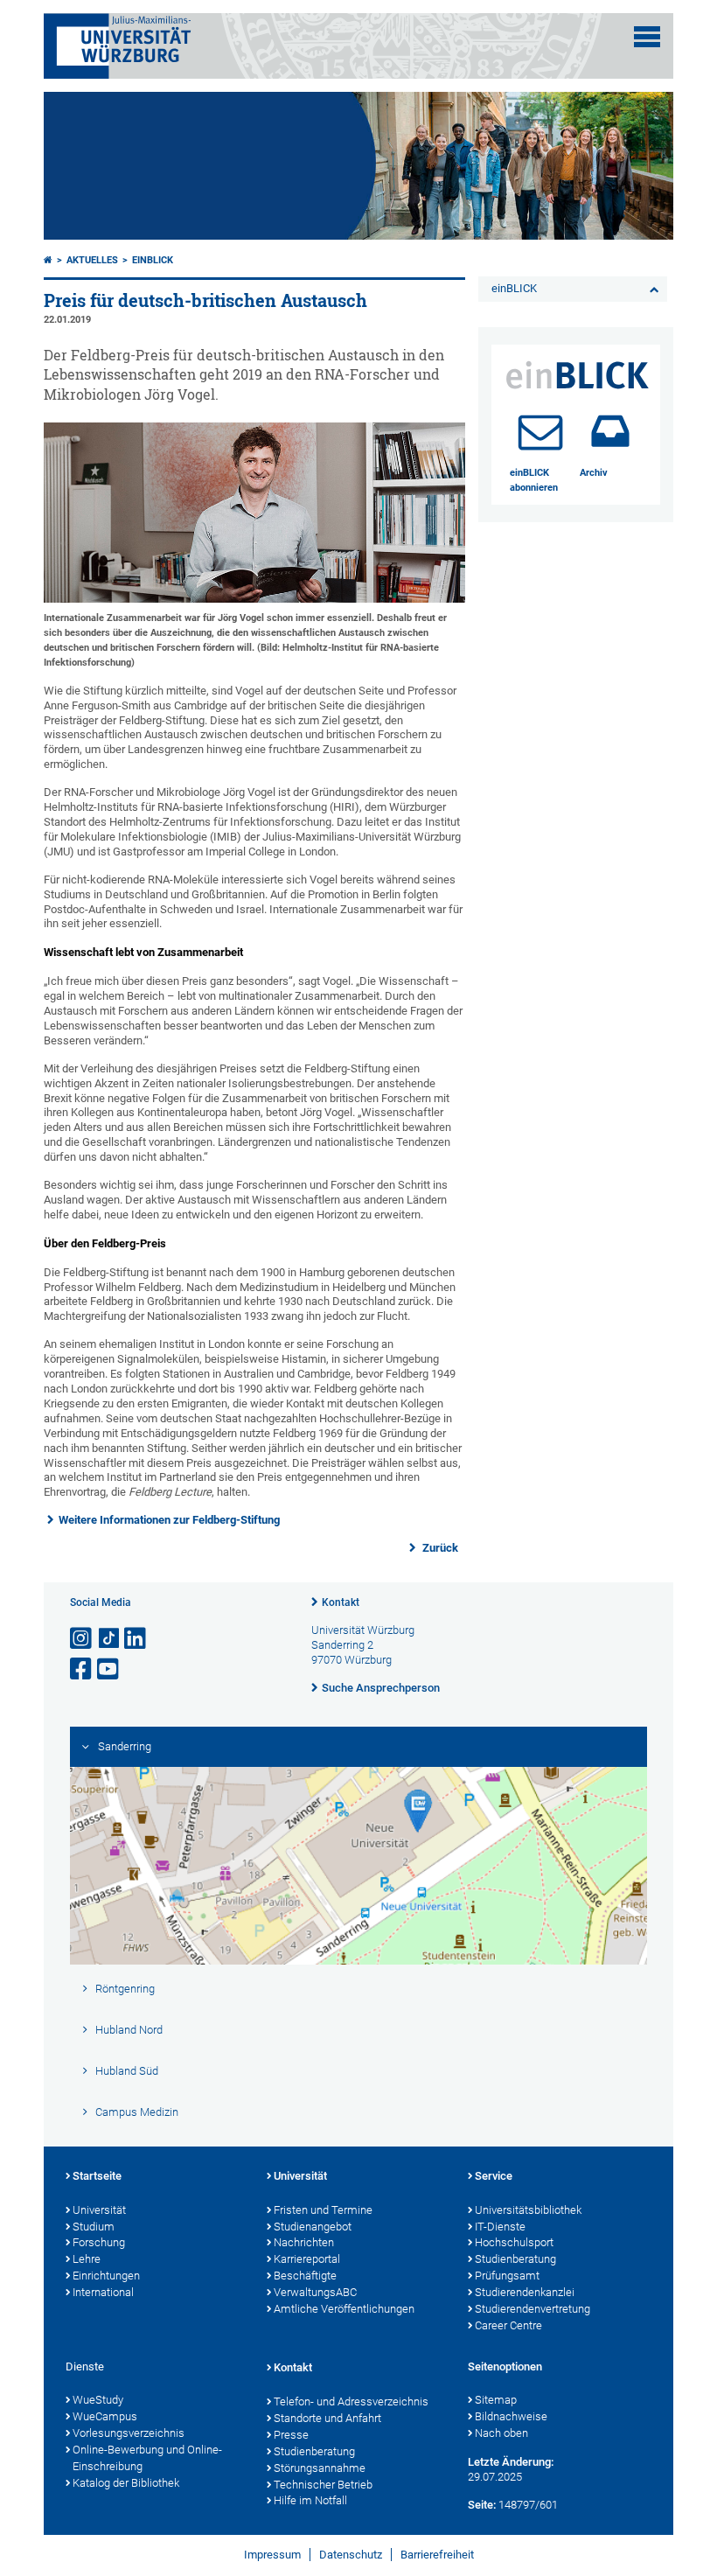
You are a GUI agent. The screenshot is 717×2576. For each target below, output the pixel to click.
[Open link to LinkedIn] (136, 1639)
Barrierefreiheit (437, 2555)
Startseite (97, 2176)
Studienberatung (515, 2259)
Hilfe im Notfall (310, 2500)
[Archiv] (610, 431)
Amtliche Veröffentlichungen (344, 2309)
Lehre (87, 2259)
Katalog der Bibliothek (126, 2483)
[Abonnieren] (540, 431)
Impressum (272, 2555)
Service (494, 2176)
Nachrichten (304, 2242)
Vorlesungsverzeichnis (129, 2433)
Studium (94, 2227)
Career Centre (508, 2325)
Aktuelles (92, 260)
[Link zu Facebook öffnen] (82, 1669)
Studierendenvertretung (533, 2309)
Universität (99, 2210)
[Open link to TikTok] (109, 1639)
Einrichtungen (106, 2276)
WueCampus (105, 2416)
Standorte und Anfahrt (327, 2418)
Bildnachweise (511, 2416)
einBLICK (153, 260)
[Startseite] (48, 260)
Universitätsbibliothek (528, 2210)
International (103, 2292)
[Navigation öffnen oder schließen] (647, 37)
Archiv (594, 473)
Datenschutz (351, 2555)
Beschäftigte (305, 2276)
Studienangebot (313, 2227)
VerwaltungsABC (315, 2292)
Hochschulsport (514, 2242)
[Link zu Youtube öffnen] (109, 1669)
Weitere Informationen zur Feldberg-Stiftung (169, 1520)
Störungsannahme (320, 2468)
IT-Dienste (500, 2227)
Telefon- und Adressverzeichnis (351, 2401)
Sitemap (496, 2400)
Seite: (482, 2505)
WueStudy (98, 2400)
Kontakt (341, 1602)
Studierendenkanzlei (525, 2292)
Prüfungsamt (507, 2276)
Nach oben (501, 2433)
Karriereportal (307, 2259)
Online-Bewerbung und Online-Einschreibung (147, 2458)
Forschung (99, 2242)
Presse (291, 2435)
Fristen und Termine (323, 2210)
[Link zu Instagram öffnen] (82, 1639)
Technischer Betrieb (323, 2485)
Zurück (439, 1548)
